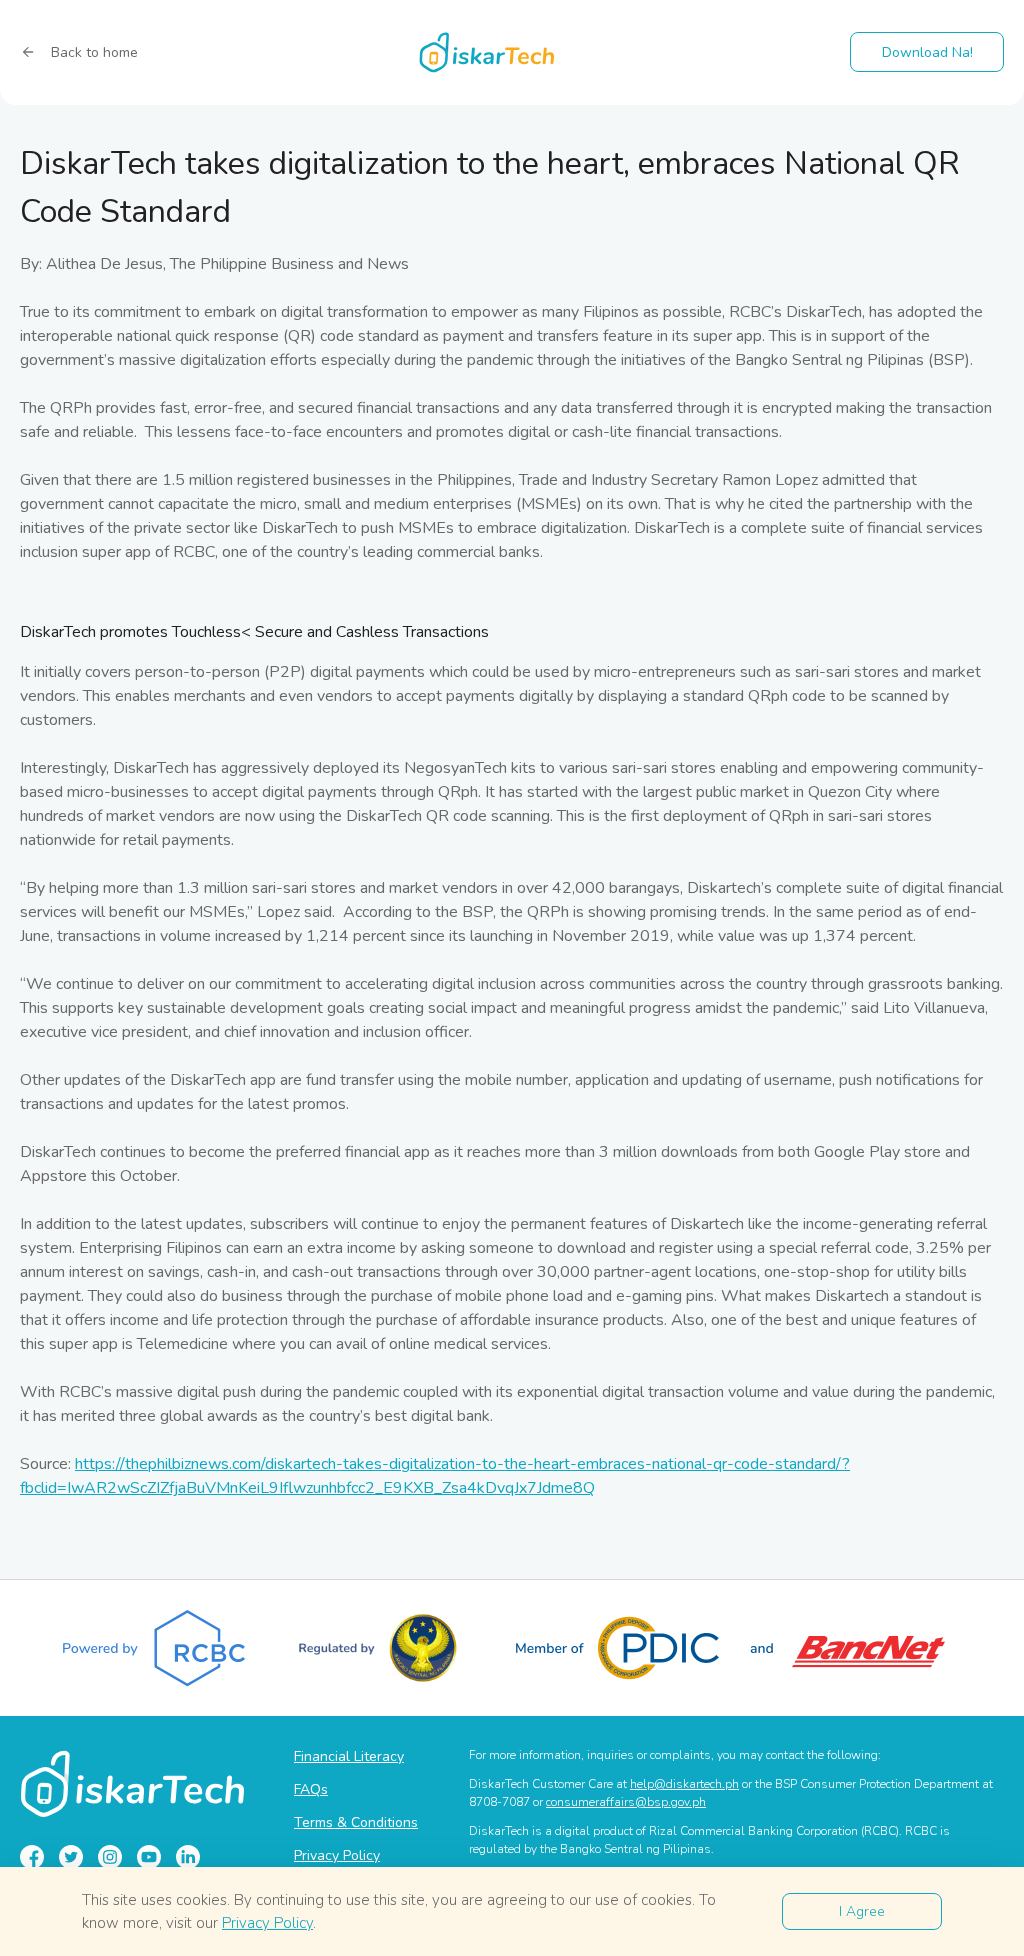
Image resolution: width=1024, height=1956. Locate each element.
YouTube (149, 1857)
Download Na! (927, 52)
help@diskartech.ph (684, 1784)
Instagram (110, 1857)
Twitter (71, 1857)
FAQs (311, 1789)
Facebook (32, 1857)
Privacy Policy (337, 1855)
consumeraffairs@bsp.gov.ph (626, 1802)
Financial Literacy (349, 1756)
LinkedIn (188, 1857)
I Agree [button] (862, 1911)
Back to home (94, 52)
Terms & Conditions (356, 1822)
